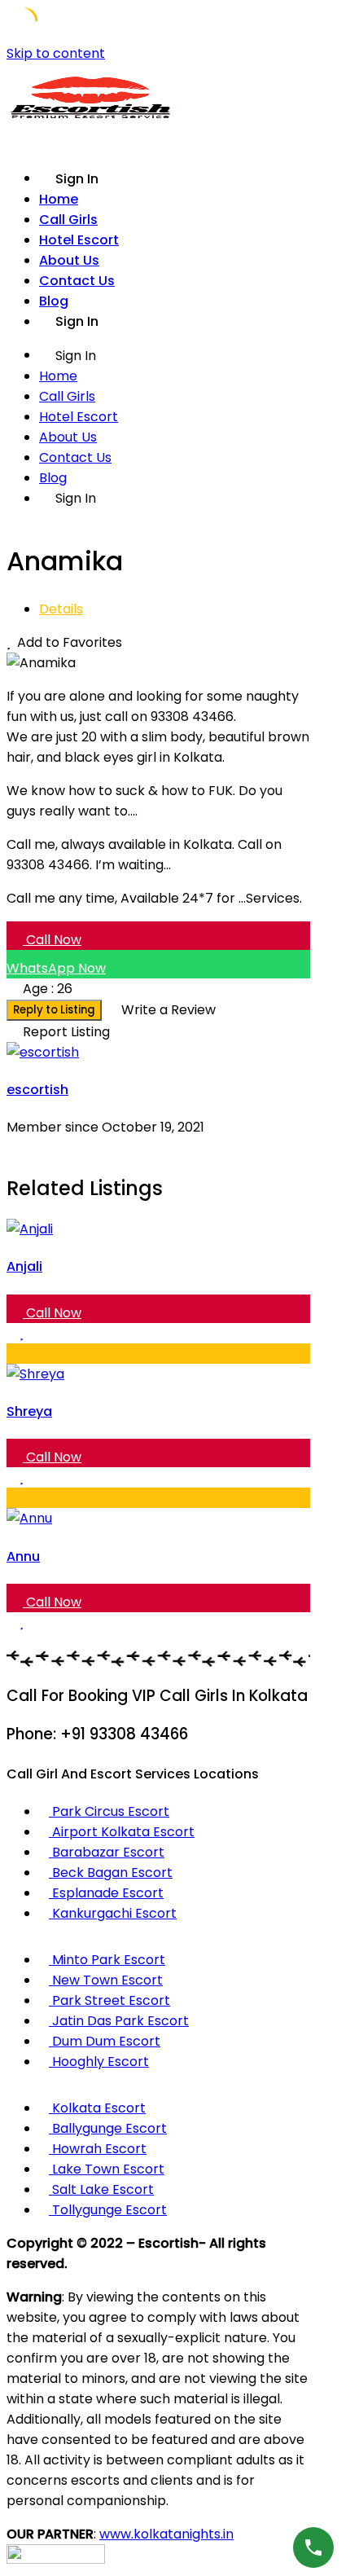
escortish (37, 1090)
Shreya (29, 1411)
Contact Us (77, 281)
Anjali (24, 1266)
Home (59, 199)
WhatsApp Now (56, 968)
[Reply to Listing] (11, 1333)
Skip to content (56, 53)
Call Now (52, 940)
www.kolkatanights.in (166, 2534)
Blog (54, 301)
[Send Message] (11, 1147)
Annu (23, 1556)
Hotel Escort (79, 240)
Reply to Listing (54, 1010)
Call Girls (68, 220)
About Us (69, 260)
